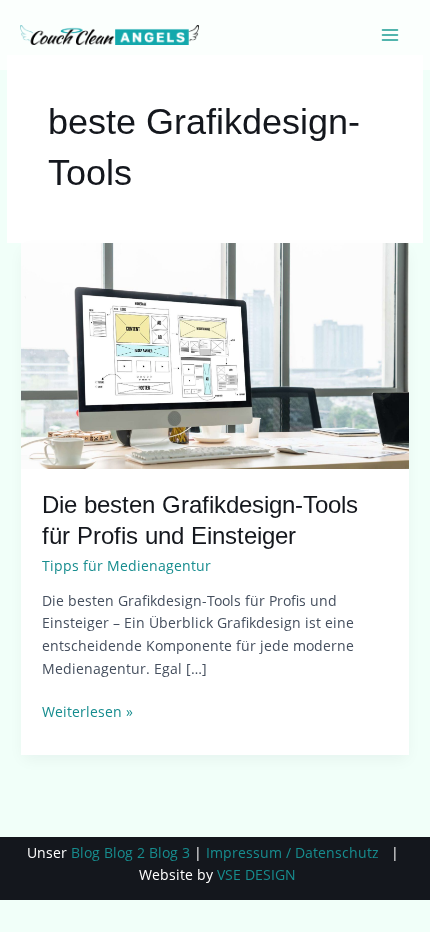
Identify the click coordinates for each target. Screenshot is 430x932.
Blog (85, 852)
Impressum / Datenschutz (292, 852)
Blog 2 (124, 852)
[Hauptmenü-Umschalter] (390, 35)
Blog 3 (169, 852)
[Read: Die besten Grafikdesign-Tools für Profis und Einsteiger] (215, 354)
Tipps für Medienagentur (126, 565)
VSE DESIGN (256, 874)
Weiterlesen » (87, 711)
